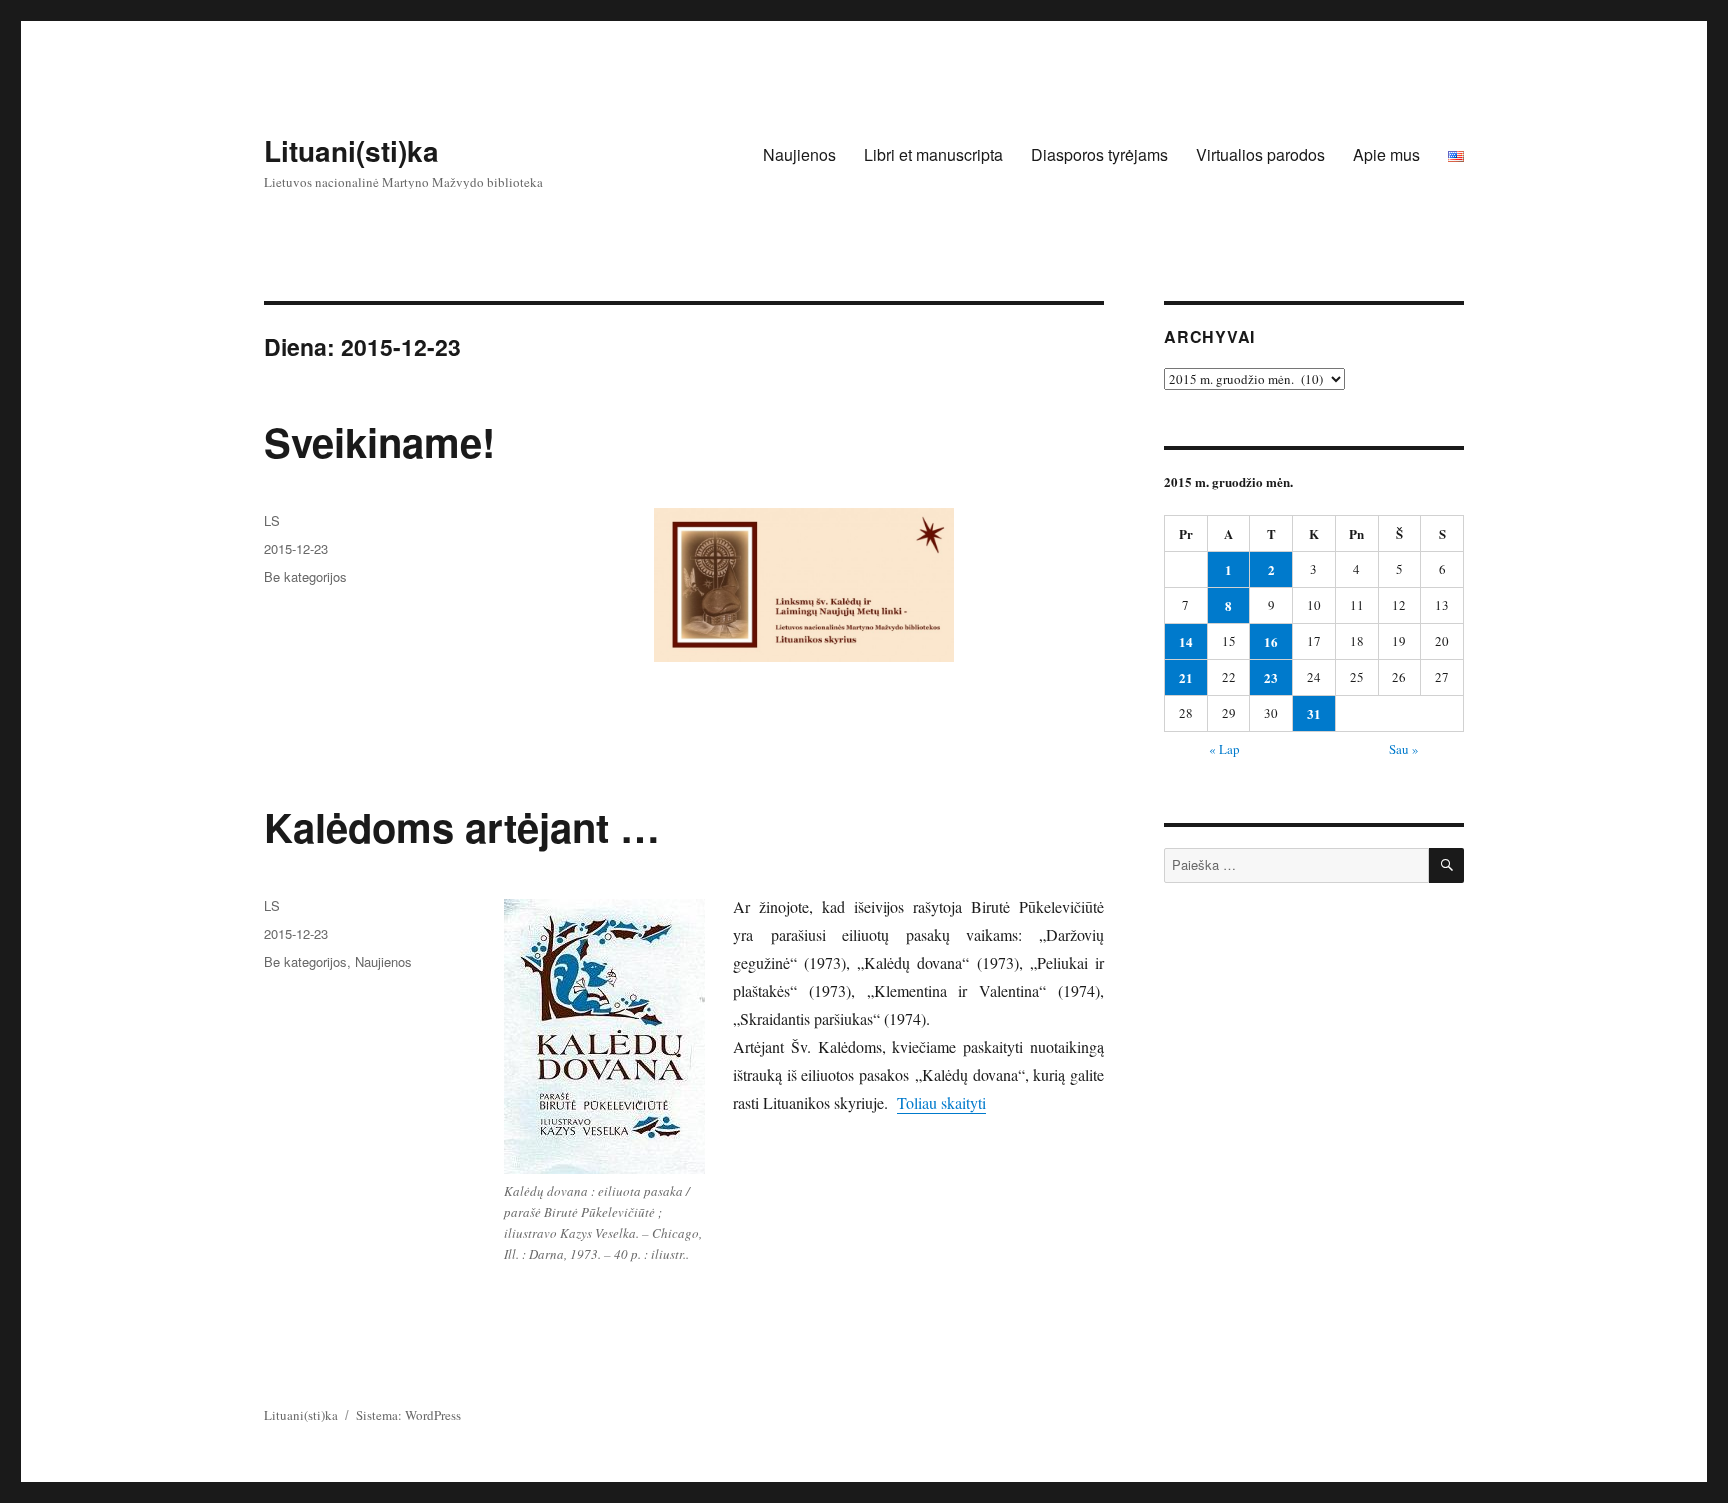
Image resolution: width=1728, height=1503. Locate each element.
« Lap (1224, 749)
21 (1186, 677)
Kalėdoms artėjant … (462, 826)
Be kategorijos (305, 576)
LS (272, 520)
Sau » (1404, 749)
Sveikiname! (379, 441)
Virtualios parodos (1260, 154)
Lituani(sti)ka (351, 150)
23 (1271, 677)
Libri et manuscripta (933, 154)
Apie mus (1386, 154)
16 (1271, 641)
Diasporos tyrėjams (1099, 154)
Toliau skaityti (941, 1102)
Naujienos (799, 154)
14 (1186, 641)
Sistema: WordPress (408, 1415)
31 (1314, 713)
